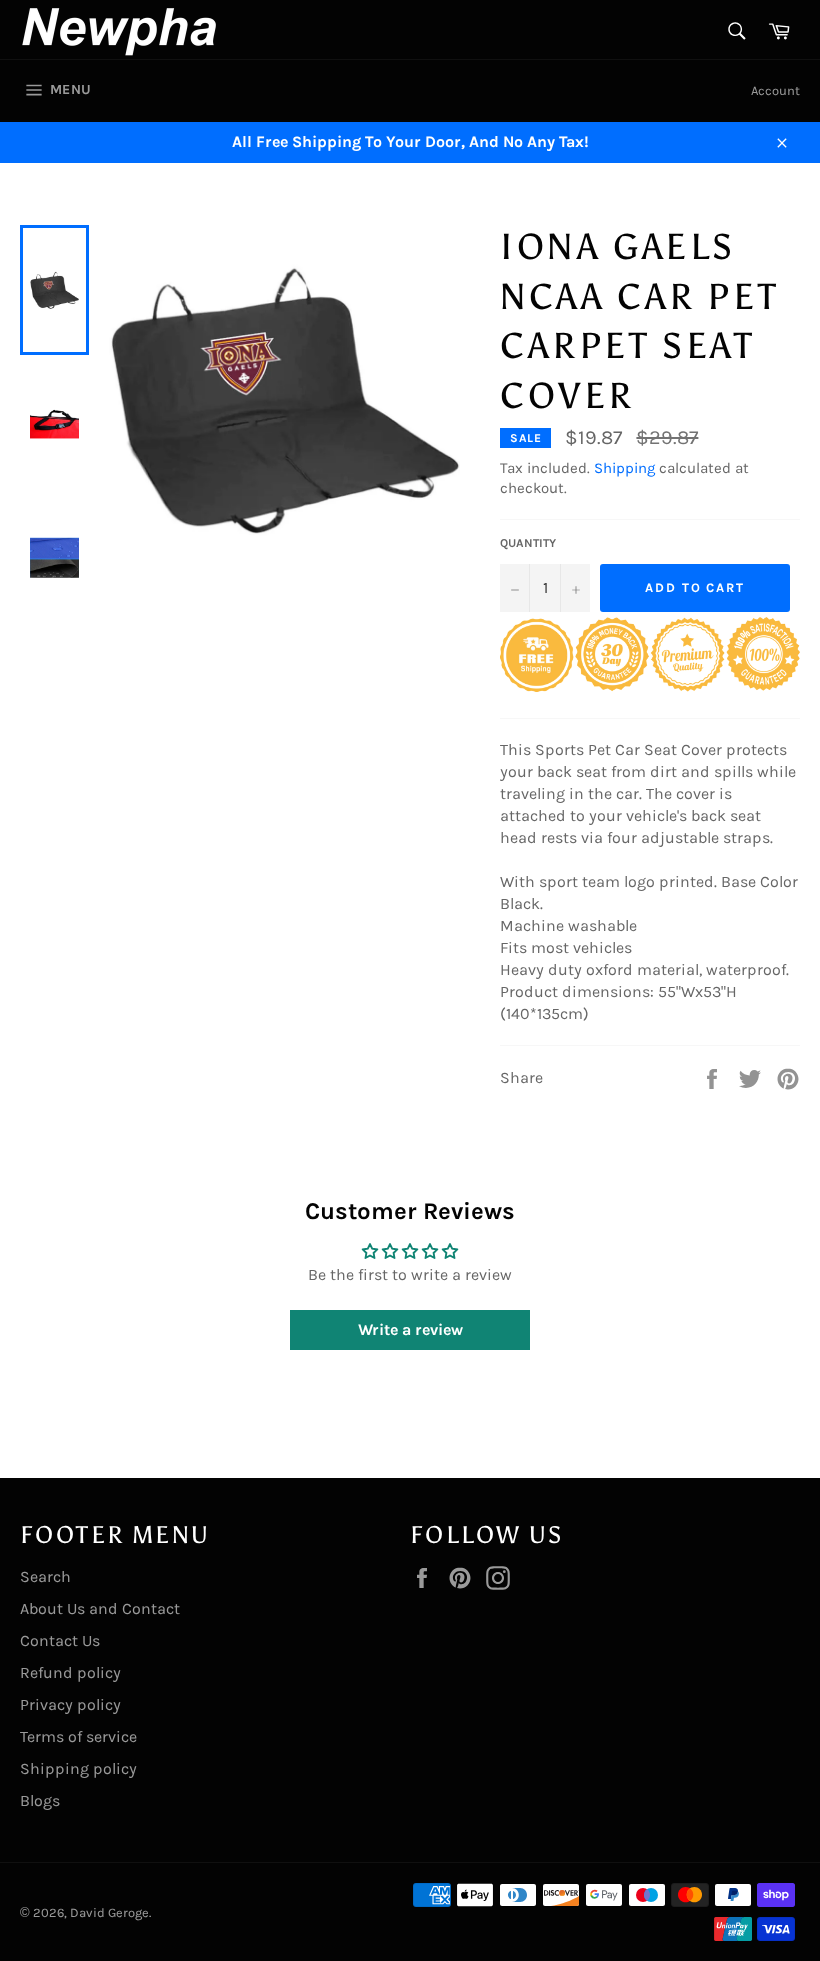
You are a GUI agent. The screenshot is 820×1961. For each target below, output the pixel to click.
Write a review (410, 1329)
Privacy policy (70, 1704)
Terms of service (78, 1736)
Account (775, 90)
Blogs (40, 1800)
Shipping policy (78, 1768)
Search (45, 1576)
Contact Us (60, 1640)
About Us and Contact (100, 1608)
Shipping (624, 468)
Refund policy (70, 1672)
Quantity (528, 543)
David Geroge (109, 1912)
